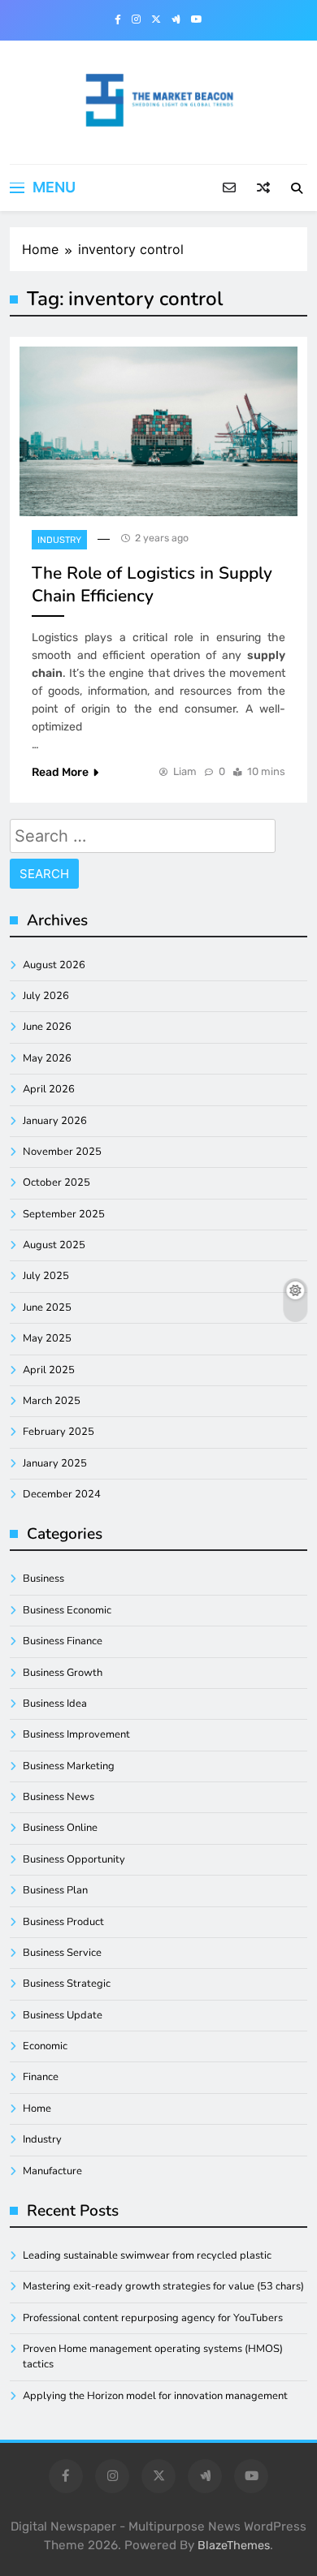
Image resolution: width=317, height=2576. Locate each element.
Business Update (63, 2015)
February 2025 (59, 1432)
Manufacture (52, 2171)
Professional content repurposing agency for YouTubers (153, 2318)
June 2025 (47, 1307)
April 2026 (49, 1089)
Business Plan (55, 1890)
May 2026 (47, 1058)
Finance (41, 2077)
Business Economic (67, 1610)
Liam (185, 771)
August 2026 (54, 965)
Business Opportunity (74, 1859)
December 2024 (62, 1494)
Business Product (63, 1922)
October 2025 (56, 1182)
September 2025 (64, 1214)
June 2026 (47, 1027)
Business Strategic (67, 1984)
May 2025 (47, 1338)
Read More (60, 772)
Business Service (62, 1953)
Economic (45, 2046)
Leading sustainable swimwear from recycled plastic (147, 2255)
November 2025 (62, 1152)
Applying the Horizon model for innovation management (155, 2396)
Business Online (60, 1828)
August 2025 (54, 1245)
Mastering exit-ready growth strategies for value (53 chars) (163, 2286)
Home (37, 2109)
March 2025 (52, 1401)
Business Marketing (69, 1766)
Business (43, 1579)
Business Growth (63, 1673)
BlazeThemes (234, 2546)
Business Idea (55, 1704)
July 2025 (46, 1276)
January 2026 (55, 1121)
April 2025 (49, 1370)
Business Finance (63, 1641)
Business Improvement (76, 1734)
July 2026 (46, 996)
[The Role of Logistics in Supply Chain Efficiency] (158, 431)
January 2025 (55, 1463)
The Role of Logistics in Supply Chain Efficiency (152, 584)
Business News (59, 1797)
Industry (59, 540)
